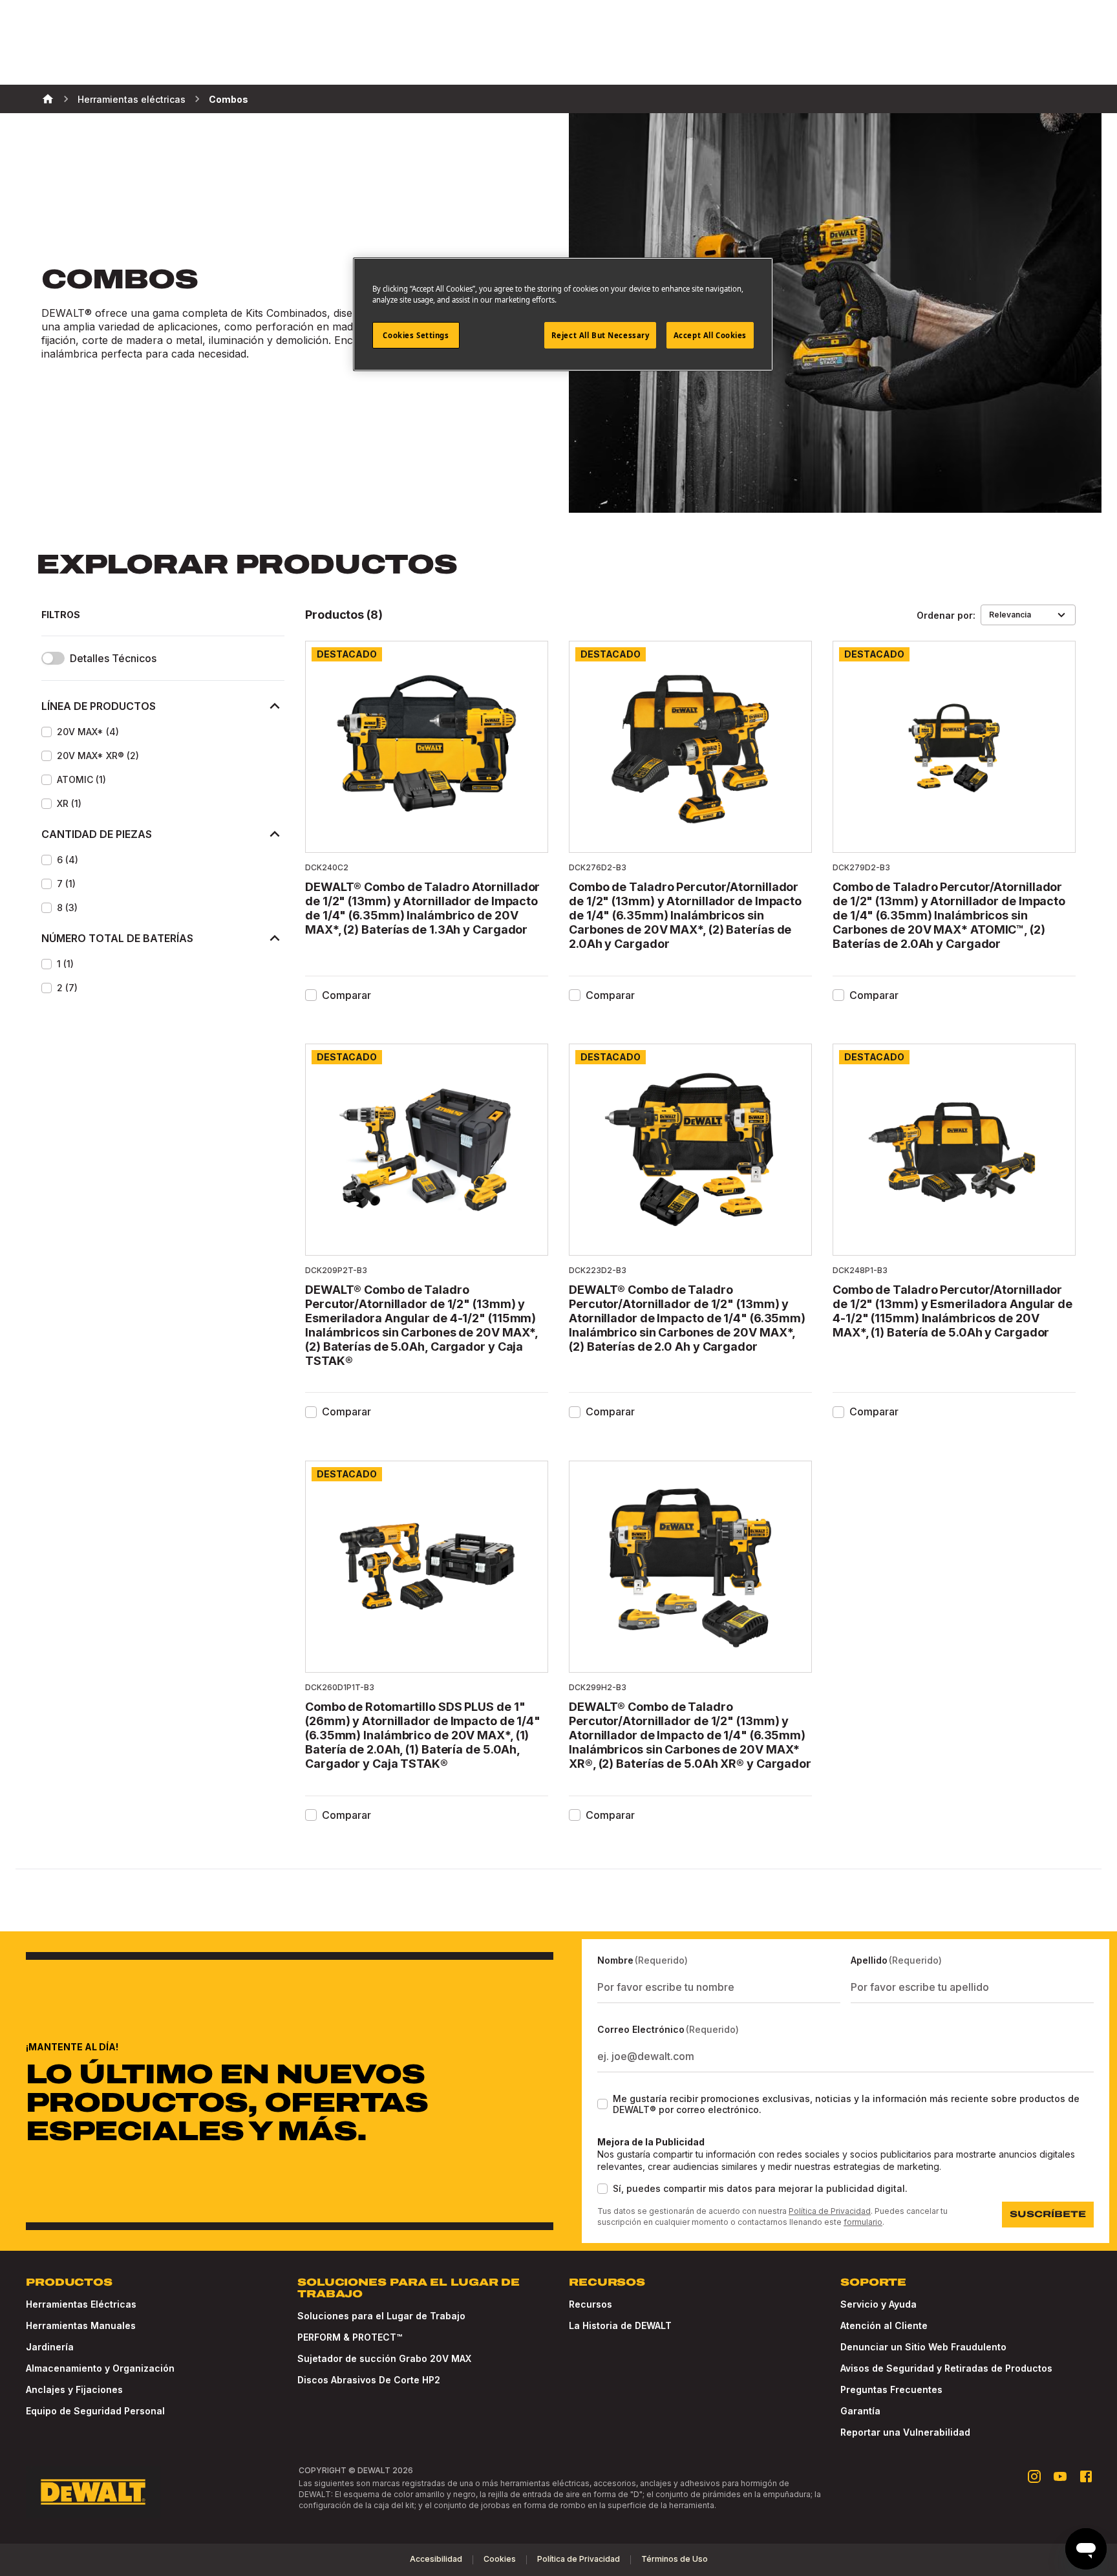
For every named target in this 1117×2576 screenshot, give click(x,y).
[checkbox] (47, 732)
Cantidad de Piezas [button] (97, 834)
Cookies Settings (416, 335)
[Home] (48, 99)
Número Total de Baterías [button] (117, 938)
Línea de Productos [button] (99, 706)
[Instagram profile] (1034, 2476)
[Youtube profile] (1060, 2476)
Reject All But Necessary (601, 335)
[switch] (53, 658)
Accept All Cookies (710, 335)
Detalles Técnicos (113, 659)
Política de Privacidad (830, 2211)
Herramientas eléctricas (132, 99)
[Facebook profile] (1086, 2476)
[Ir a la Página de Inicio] (93, 2492)
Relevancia (1010, 615)
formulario (863, 2222)
